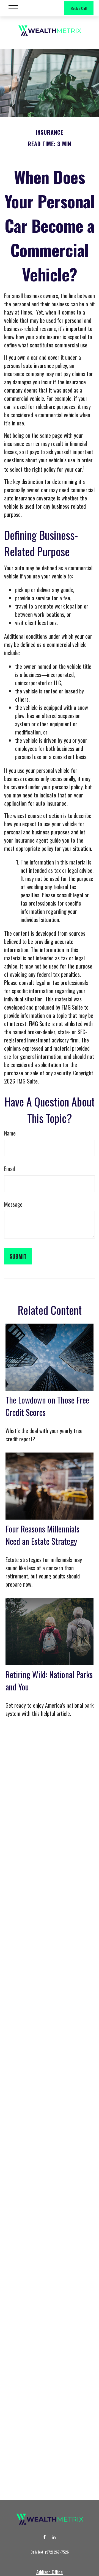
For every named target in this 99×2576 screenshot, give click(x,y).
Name (10, 1133)
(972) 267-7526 (57, 2552)
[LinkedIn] (54, 2537)
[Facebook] (44, 2537)
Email (9, 1169)
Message (13, 1204)
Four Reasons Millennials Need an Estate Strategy (42, 1535)
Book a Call (79, 8)
